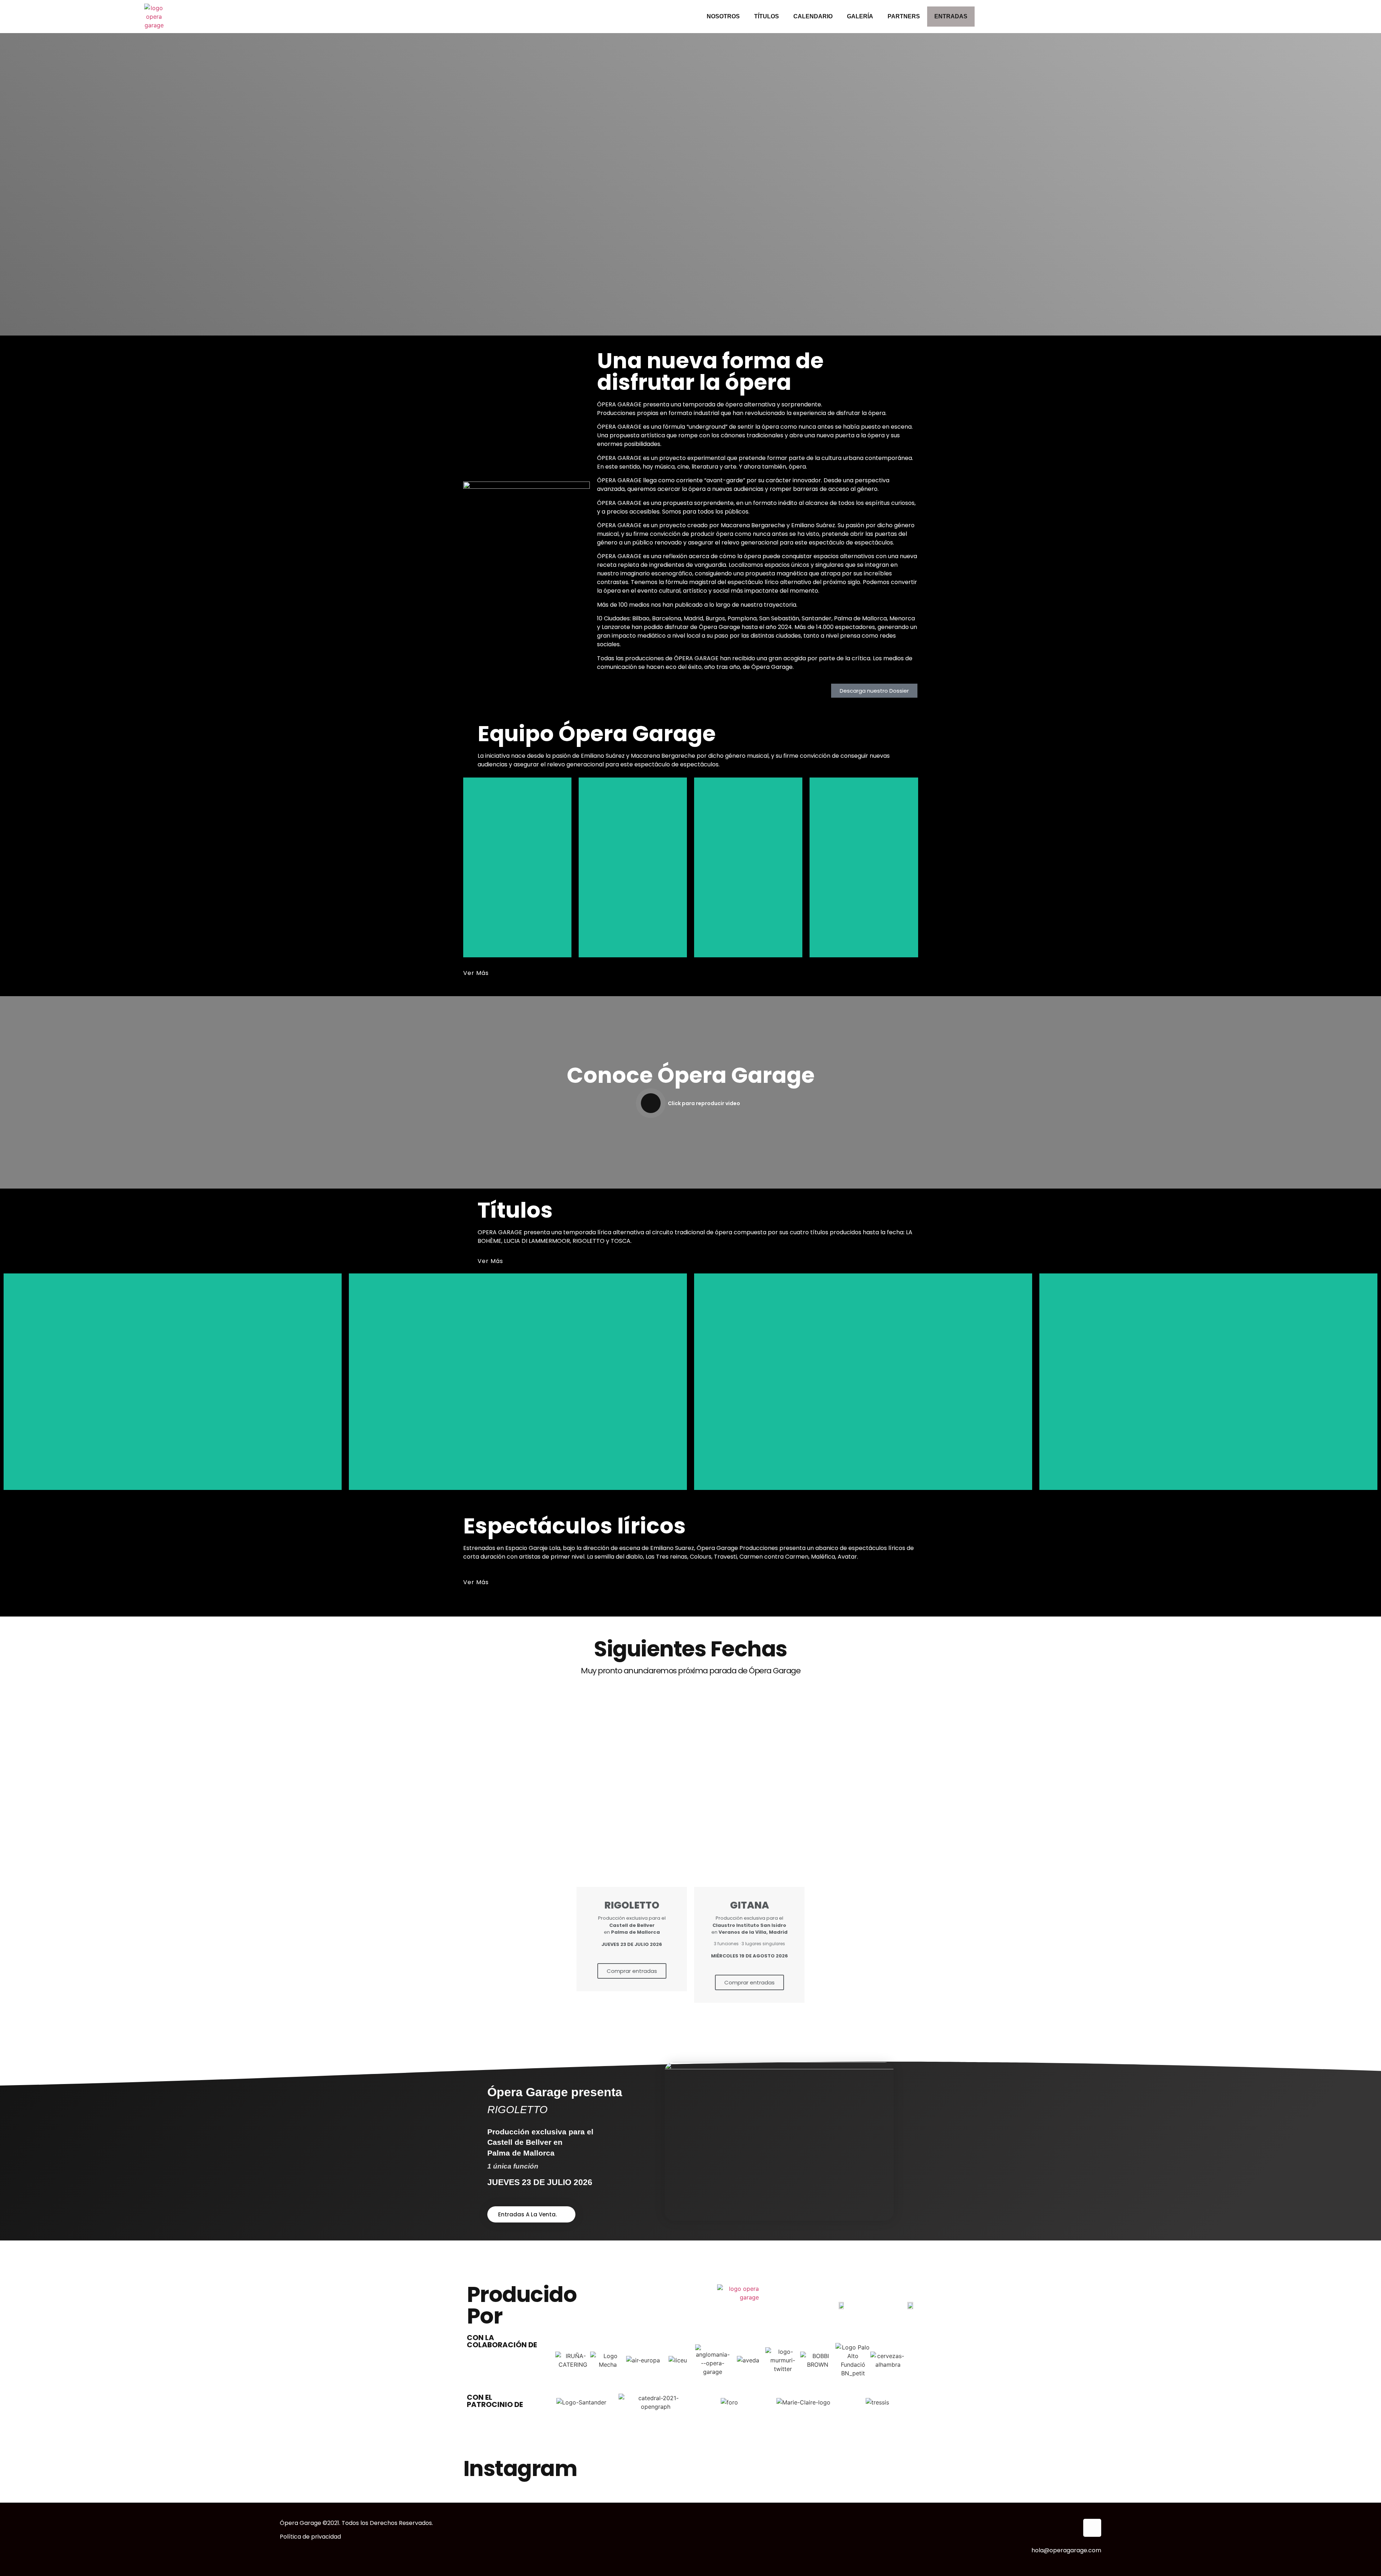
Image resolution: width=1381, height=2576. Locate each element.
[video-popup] (651, 1103)
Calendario (813, 16)
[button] (553, 2360)
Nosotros (723, 16)
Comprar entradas (632, 1971)
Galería (860, 16)
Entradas (951, 16)
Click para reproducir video (704, 1103)
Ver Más (476, 973)
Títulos (767, 16)
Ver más (495, 886)
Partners (904, 16)
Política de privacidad (310, 2537)
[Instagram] (1092, 2528)
